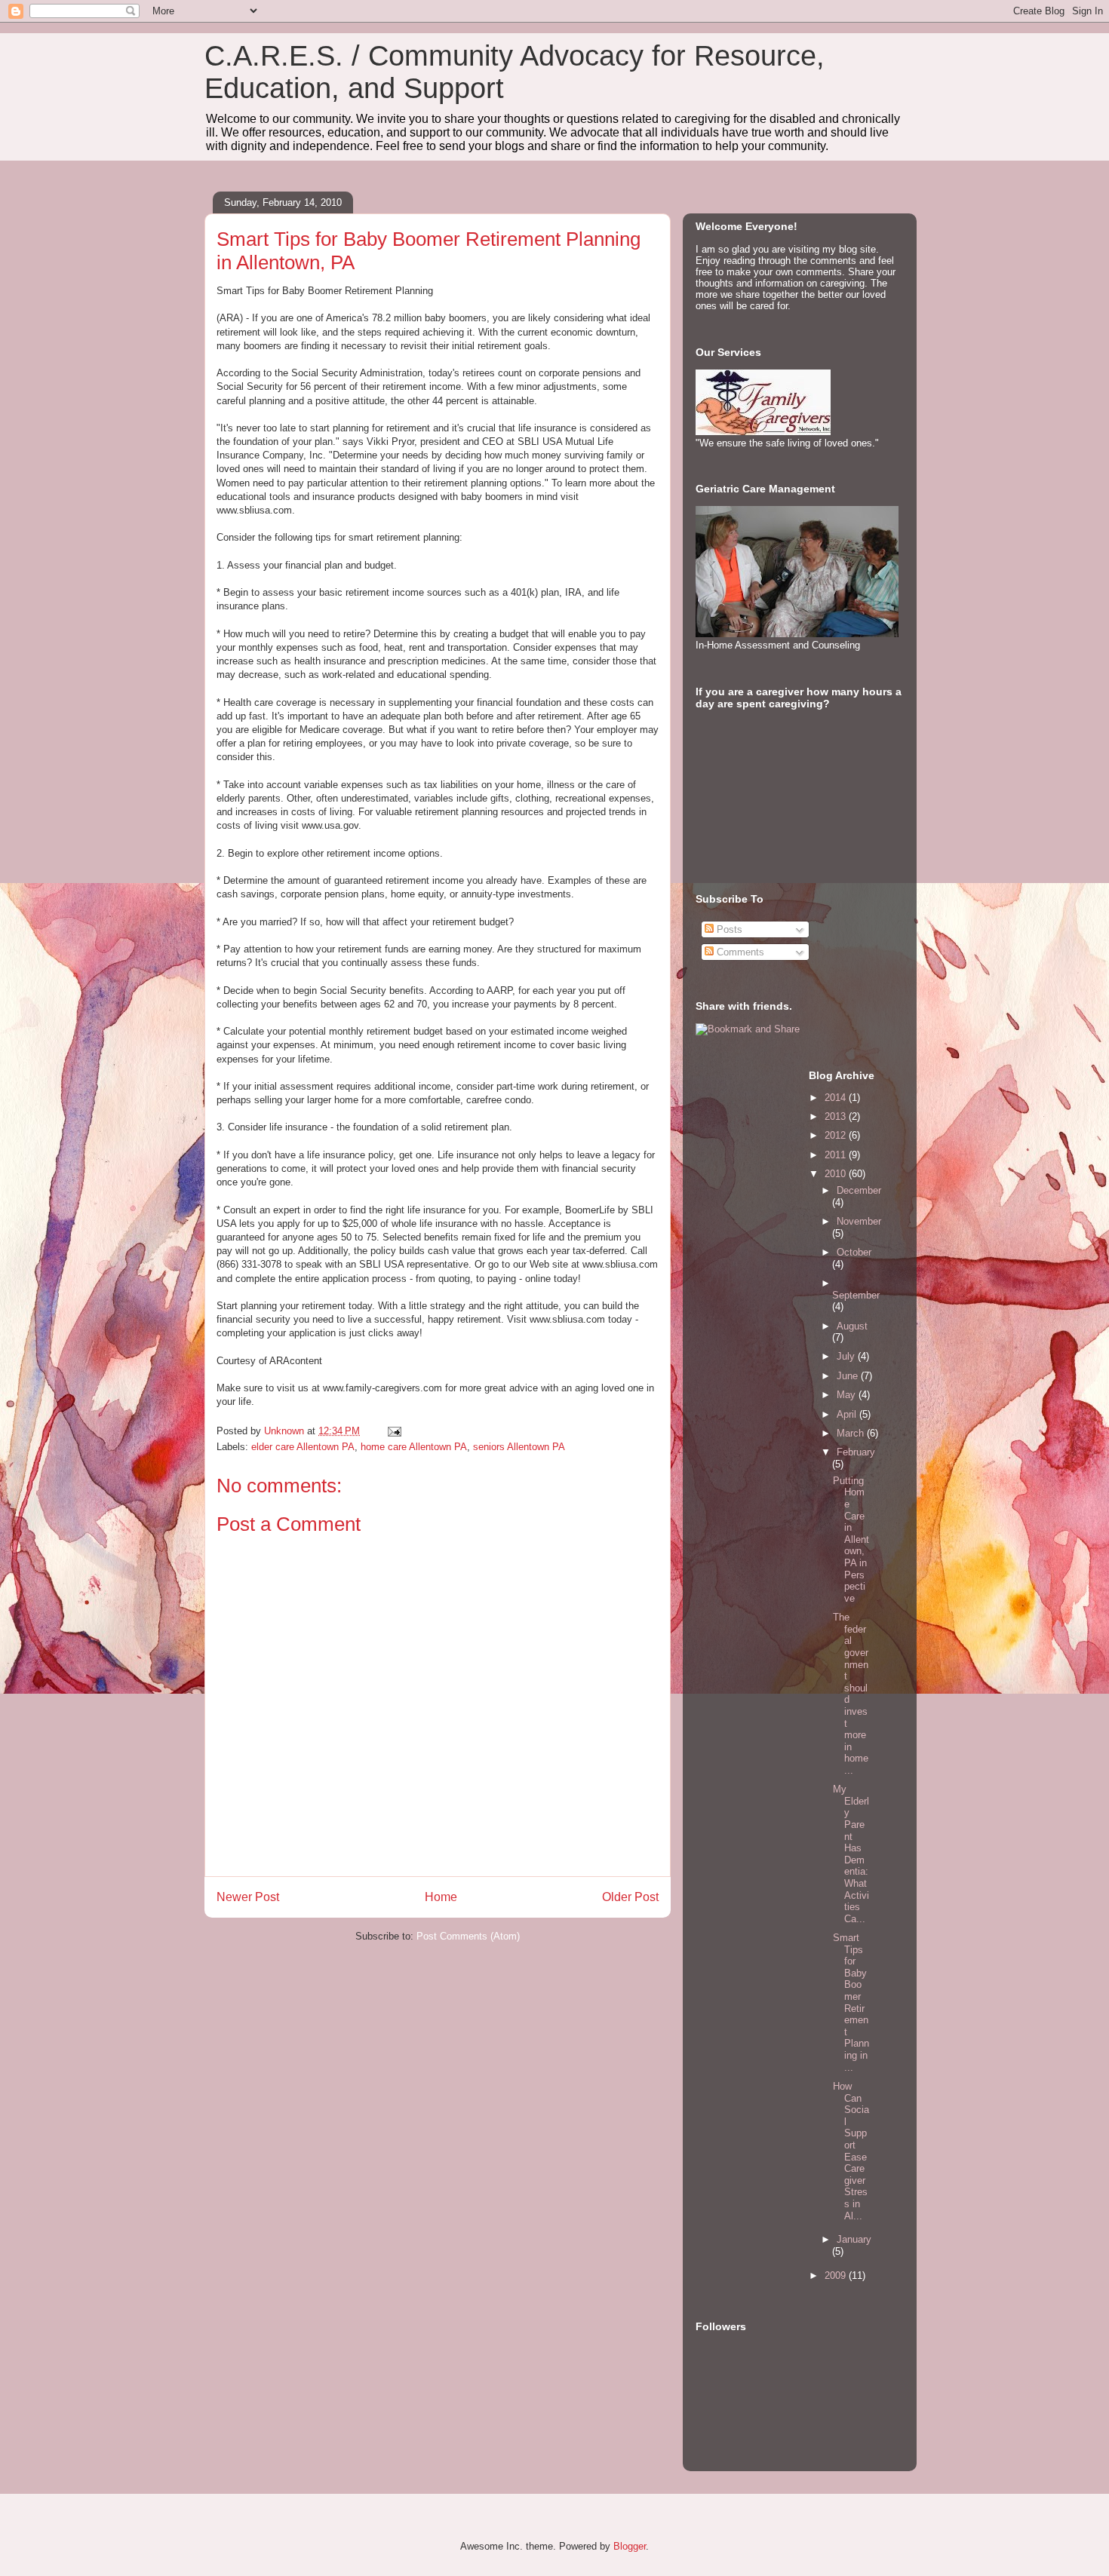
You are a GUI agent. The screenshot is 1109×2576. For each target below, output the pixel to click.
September (856, 1295)
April (848, 1414)
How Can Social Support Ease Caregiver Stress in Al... (851, 2151)
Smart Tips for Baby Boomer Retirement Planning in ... (851, 2003)
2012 (837, 1135)
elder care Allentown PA (303, 1447)
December (859, 1190)
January (854, 2239)
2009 (837, 2275)
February (856, 1452)
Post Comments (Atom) (468, 1936)
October (854, 1252)
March (852, 1433)
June (849, 1376)
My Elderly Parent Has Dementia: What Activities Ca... (851, 1854)
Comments (739, 952)
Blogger (630, 2546)
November (859, 1221)
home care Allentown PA (414, 1447)
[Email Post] (393, 1431)
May (848, 1395)
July (847, 1356)
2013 (837, 1116)
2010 (837, 1174)
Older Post (630, 1897)
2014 (837, 1098)
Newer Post (248, 1897)
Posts (728, 929)
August (852, 1326)
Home (441, 1897)
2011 (837, 1155)
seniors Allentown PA (519, 1447)
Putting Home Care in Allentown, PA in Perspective (851, 1539)
